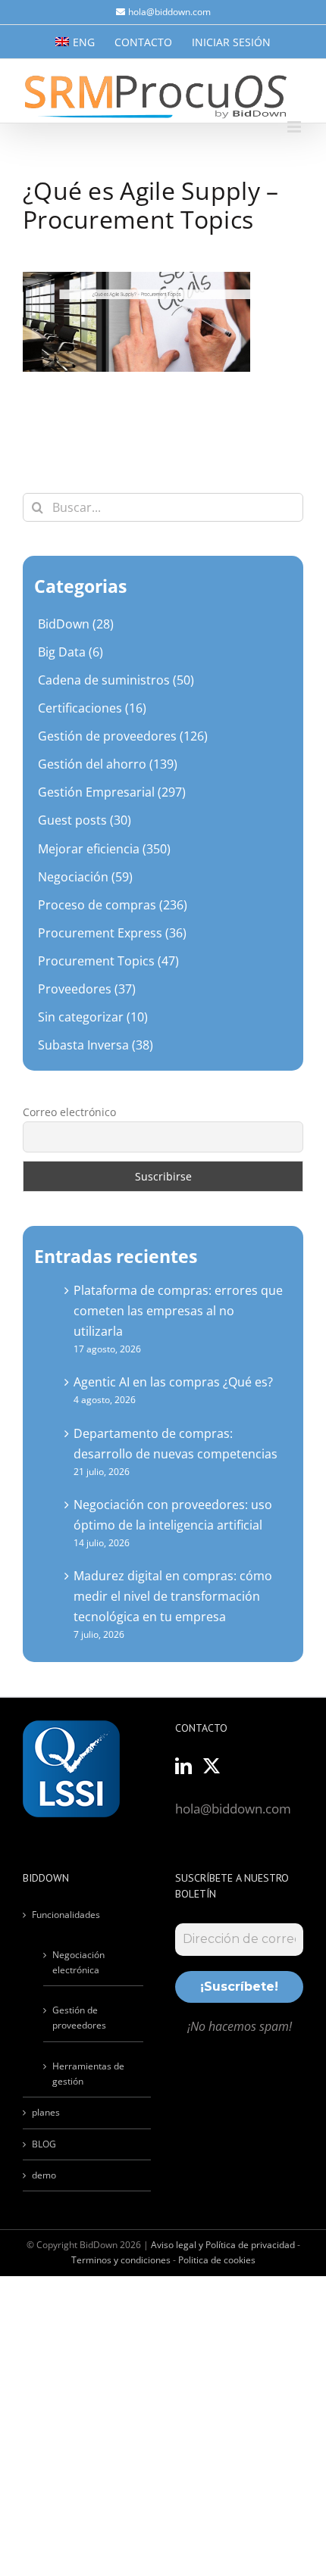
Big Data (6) (71, 652)
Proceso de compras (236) (113, 905)
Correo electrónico (69, 1112)
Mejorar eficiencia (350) (104, 849)
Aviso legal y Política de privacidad (223, 2245)
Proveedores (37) (87, 989)
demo (44, 2175)
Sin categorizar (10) (93, 1017)
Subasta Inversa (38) (96, 1045)
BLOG (44, 2144)
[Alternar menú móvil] (295, 127)
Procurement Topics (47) (108, 961)
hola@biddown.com (169, 12)
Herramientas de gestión (88, 2074)
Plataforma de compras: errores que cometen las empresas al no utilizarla (178, 1311)
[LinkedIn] (183, 1766)
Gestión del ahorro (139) (108, 764)
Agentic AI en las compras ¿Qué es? (173, 1382)
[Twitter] (212, 1766)
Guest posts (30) (85, 820)
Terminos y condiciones (121, 2260)
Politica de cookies (217, 2260)
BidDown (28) (76, 624)
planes (46, 2112)
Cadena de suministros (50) (116, 680)
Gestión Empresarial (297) (112, 792)
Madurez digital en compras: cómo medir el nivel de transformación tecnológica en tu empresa (173, 1596)
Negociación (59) (85, 877)
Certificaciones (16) (92, 708)
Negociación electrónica (78, 1962)
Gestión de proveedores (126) (123, 736)
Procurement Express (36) (112, 933)
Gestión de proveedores (79, 2018)
